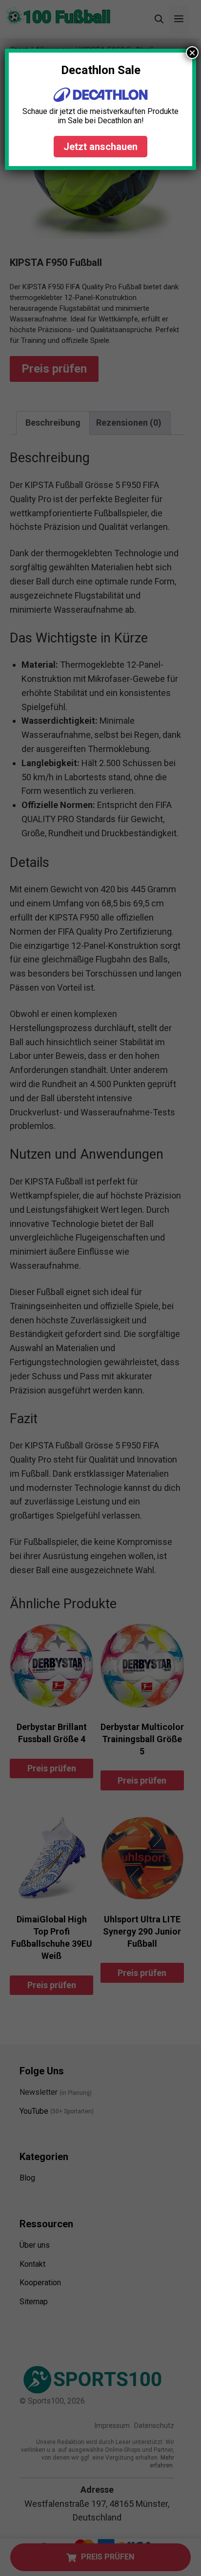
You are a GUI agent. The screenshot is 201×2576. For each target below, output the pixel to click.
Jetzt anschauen (100, 147)
